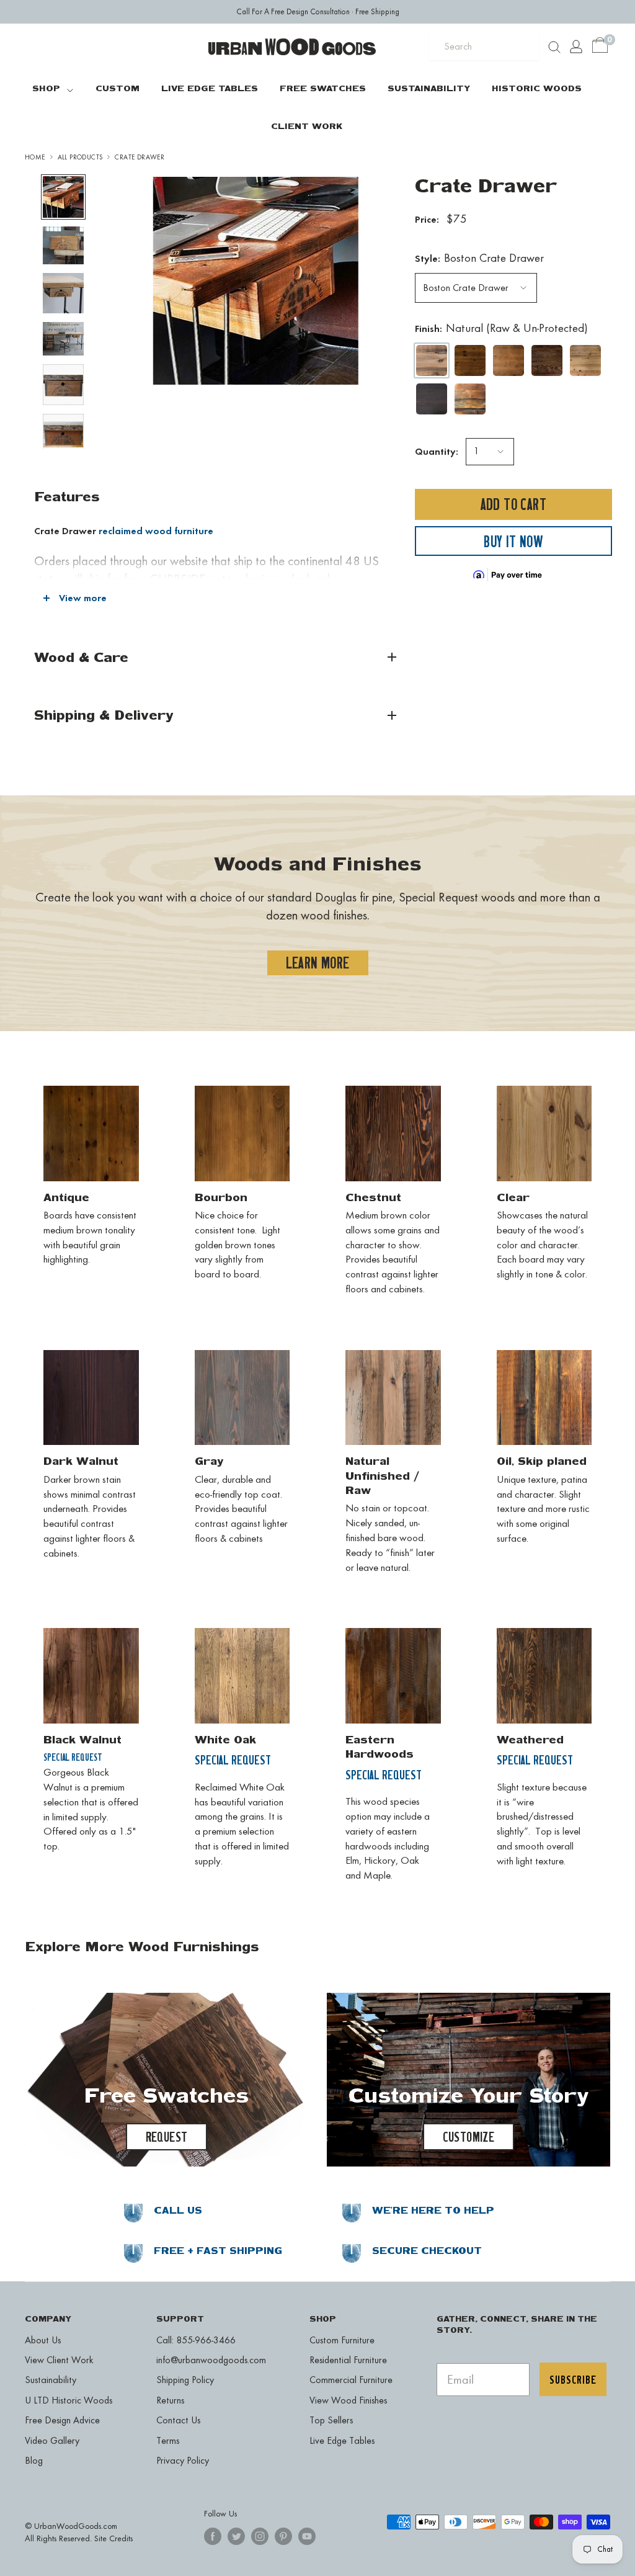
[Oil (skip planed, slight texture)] (470, 399)
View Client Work (59, 2360)
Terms (168, 2440)
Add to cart (513, 504)
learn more (318, 963)
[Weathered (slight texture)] (508, 399)
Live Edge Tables (210, 88)
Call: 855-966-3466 (196, 2340)
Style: (479, 258)
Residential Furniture (348, 2360)
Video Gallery (52, 2440)
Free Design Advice (62, 2420)
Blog (34, 2460)
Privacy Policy (183, 2460)
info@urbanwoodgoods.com (211, 2360)
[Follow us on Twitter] (236, 2536)
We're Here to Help (433, 2210)
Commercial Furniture (351, 2380)
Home (35, 157)
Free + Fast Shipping (218, 2251)
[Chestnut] (547, 360)
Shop (46, 88)
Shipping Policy (185, 2380)
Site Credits (113, 2538)
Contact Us (178, 2420)
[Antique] (470, 360)
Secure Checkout (427, 2251)
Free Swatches (323, 88)
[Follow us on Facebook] (213, 2536)
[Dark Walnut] (432, 399)
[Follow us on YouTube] (307, 2536)
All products (80, 157)
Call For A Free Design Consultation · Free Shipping (318, 11)
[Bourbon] (508, 360)
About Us (43, 2340)
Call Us (178, 2210)
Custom (118, 88)
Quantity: (437, 451)
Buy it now (513, 541)
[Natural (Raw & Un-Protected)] (432, 360)
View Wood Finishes (348, 2400)
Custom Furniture (342, 2340)
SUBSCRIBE (573, 2379)
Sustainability (429, 88)
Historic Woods (537, 88)
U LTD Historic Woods (69, 2400)
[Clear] (585, 360)
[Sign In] (576, 47)
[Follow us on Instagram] (260, 2536)
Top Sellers (331, 2420)
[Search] (554, 47)
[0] (601, 47)
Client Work (307, 126)
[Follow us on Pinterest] (283, 2536)
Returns (170, 2400)
